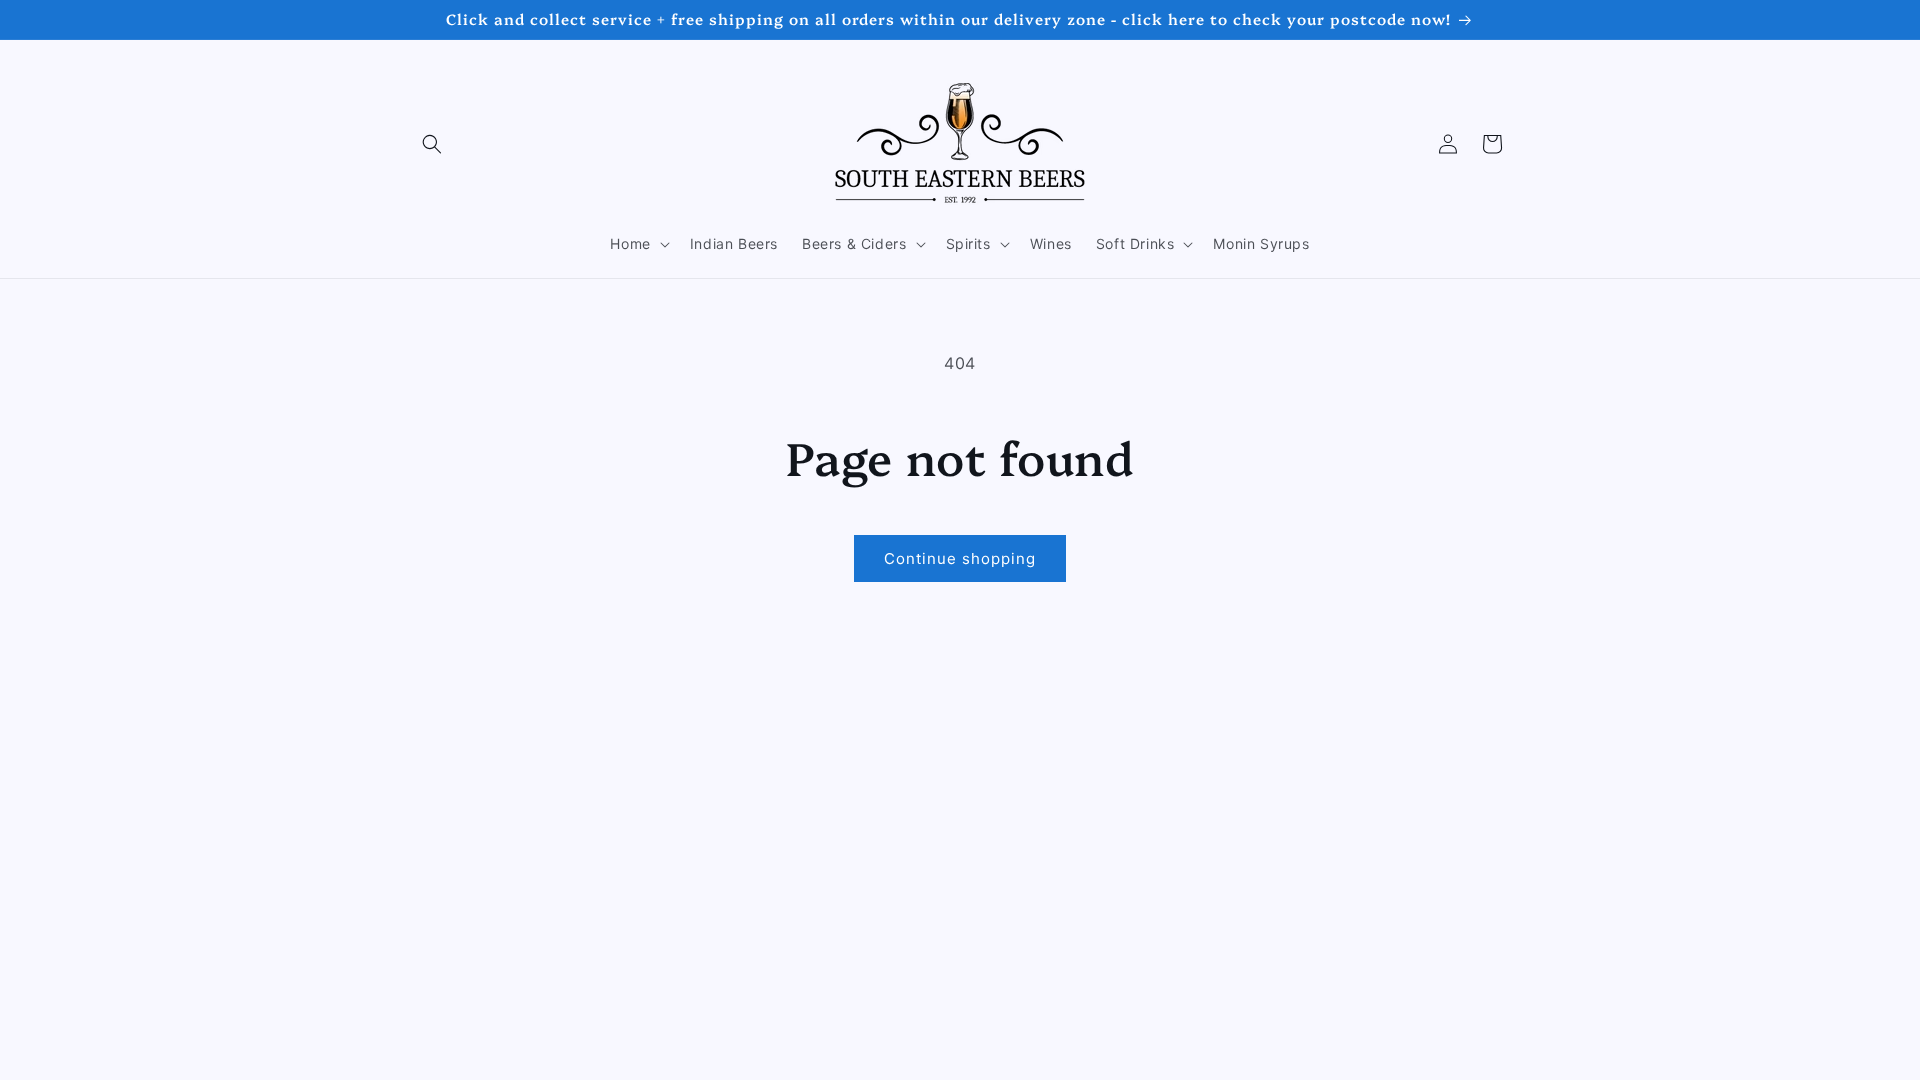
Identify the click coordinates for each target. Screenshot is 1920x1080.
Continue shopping (960, 558)
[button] (432, 144)
